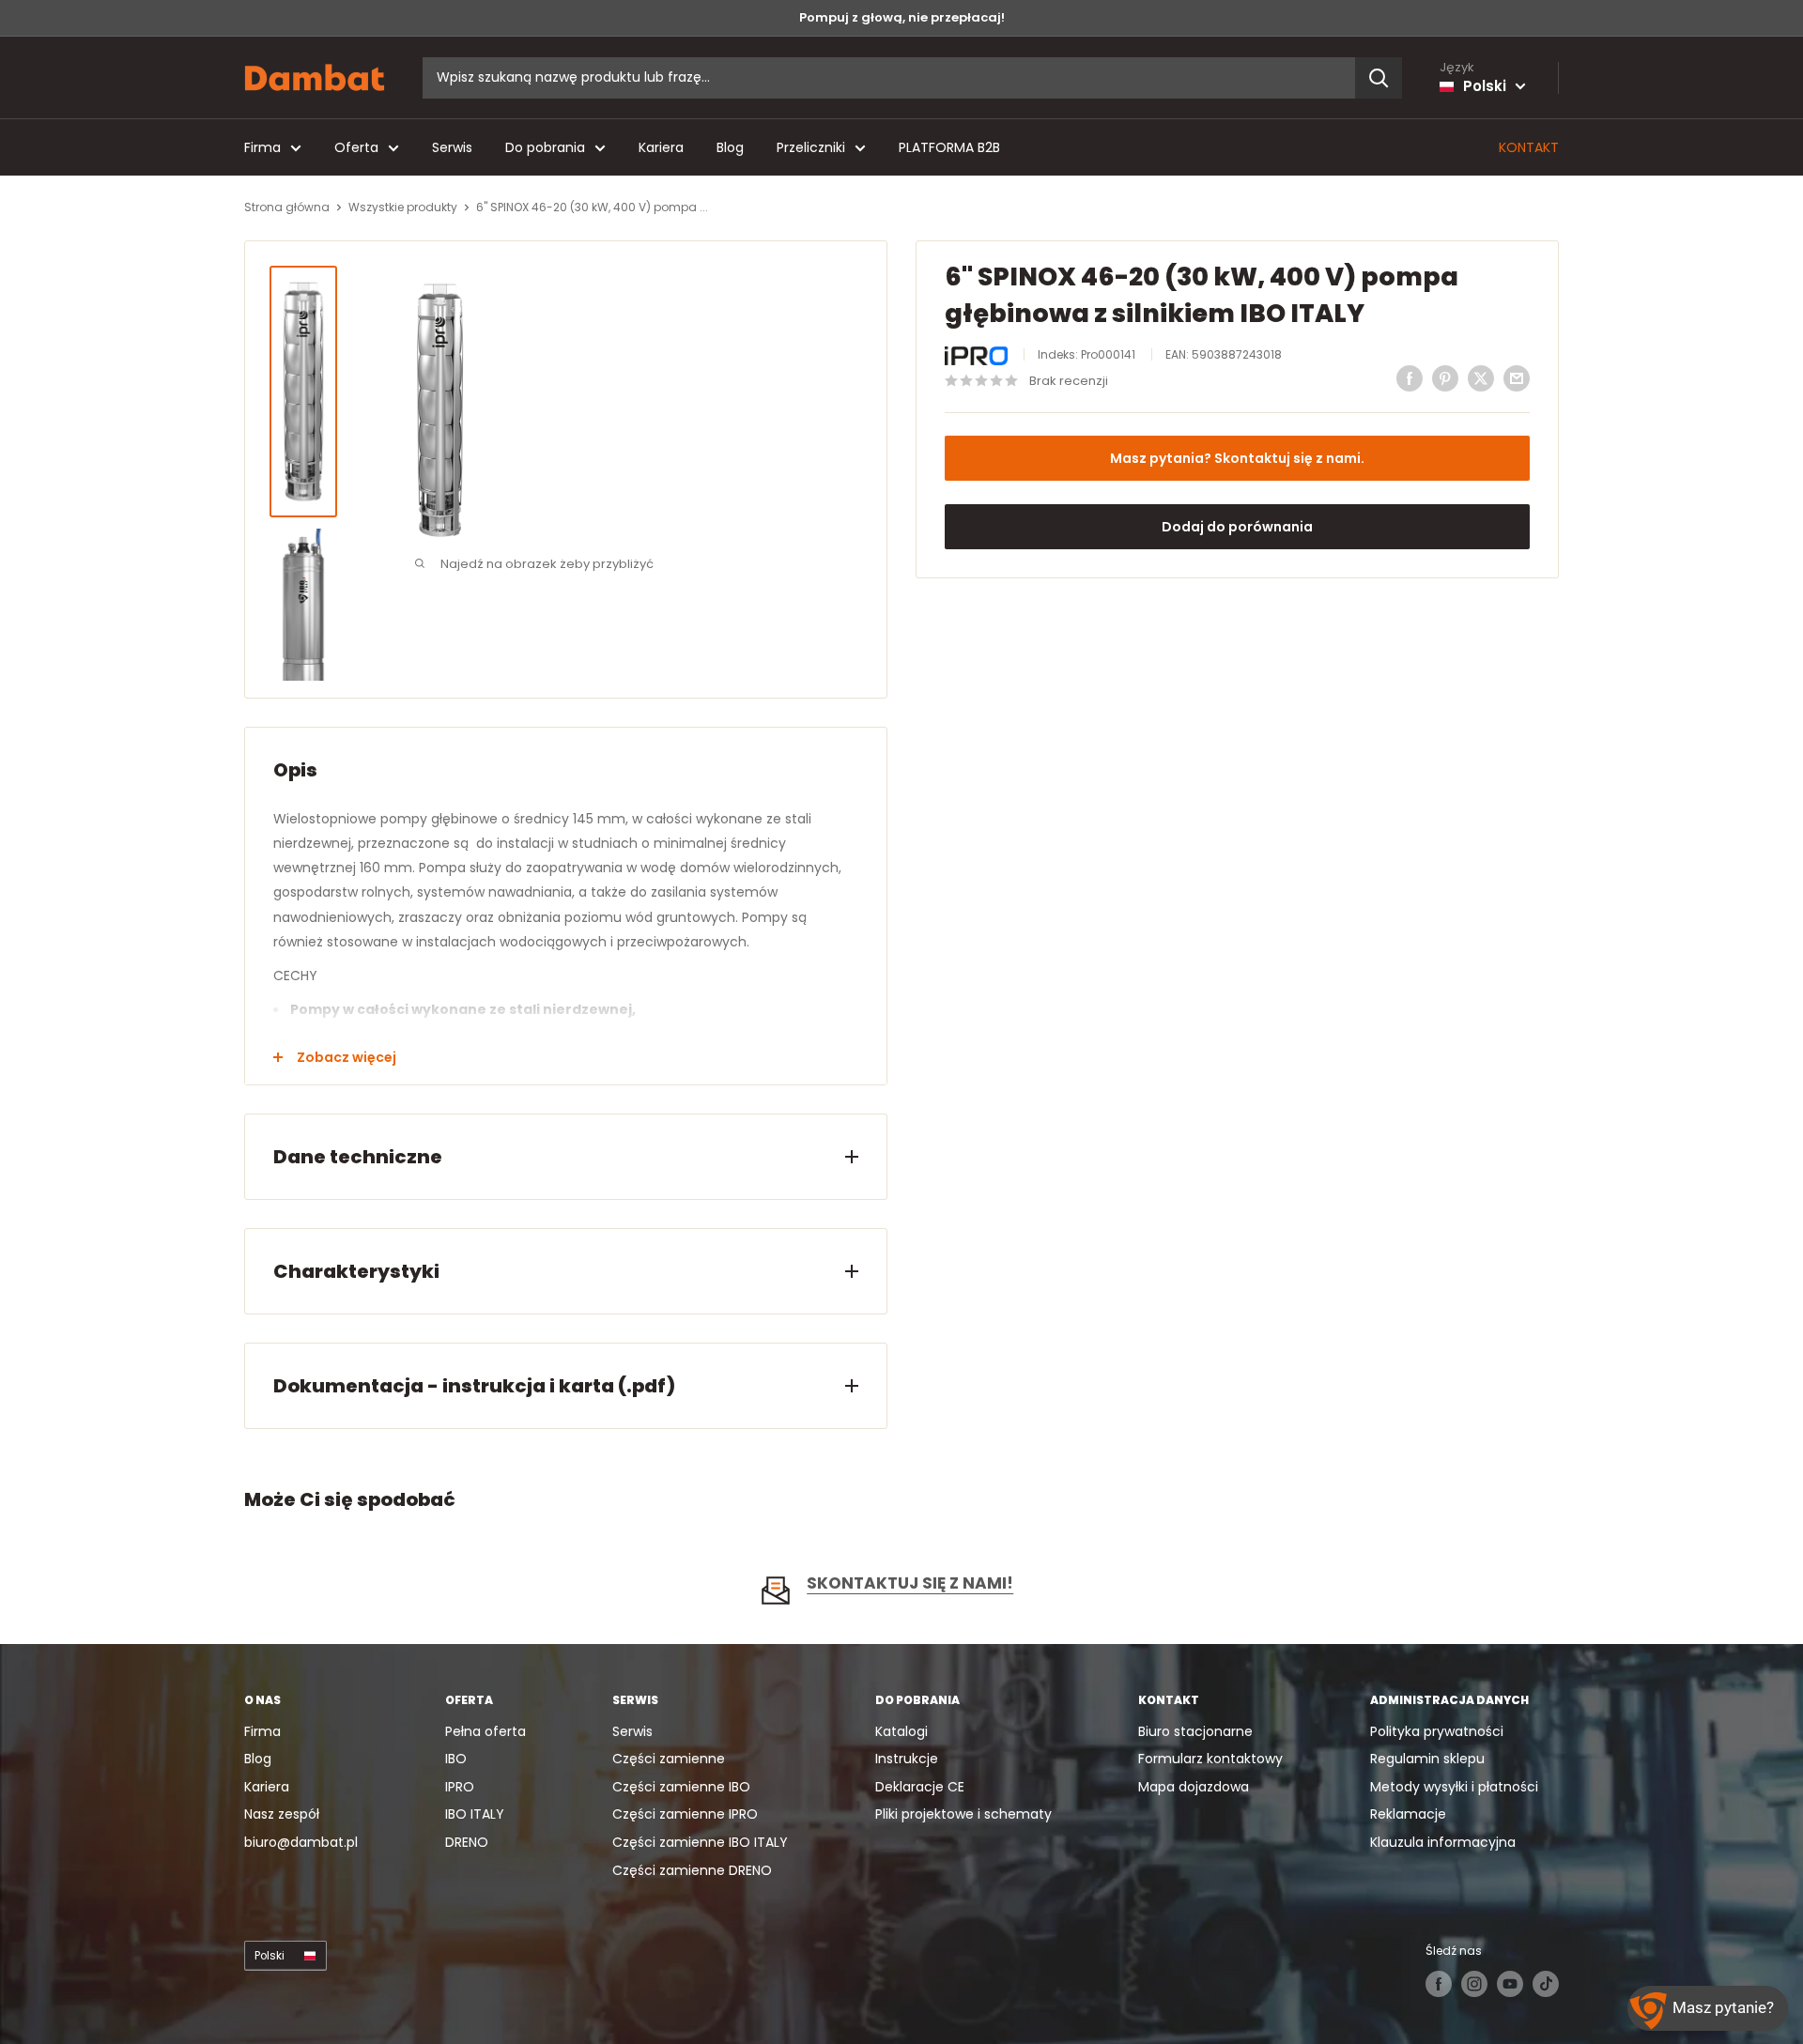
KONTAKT (1529, 147)
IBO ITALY (475, 1814)
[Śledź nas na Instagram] (1474, 1984)
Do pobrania (545, 147)
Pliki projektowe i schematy (963, 1814)
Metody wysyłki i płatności (1454, 1787)
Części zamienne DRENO (692, 1870)
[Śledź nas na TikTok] (1546, 1984)
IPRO (460, 1787)
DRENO (467, 1842)
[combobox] (889, 78)
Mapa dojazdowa (1194, 1787)
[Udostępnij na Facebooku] (1410, 378)
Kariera (661, 147)
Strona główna (287, 207)
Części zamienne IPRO (685, 1814)
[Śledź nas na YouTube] (1510, 1984)
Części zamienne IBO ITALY (700, 1842)
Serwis (452, 147)
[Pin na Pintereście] (1445, 378)
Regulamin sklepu (1427, 1759)
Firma (262, 147)
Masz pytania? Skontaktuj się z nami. (1237, 458)
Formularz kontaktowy (1210, 1759)
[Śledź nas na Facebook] (1439, 1984)
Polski (270, 1956)
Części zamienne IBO (681, 1787)
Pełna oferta (485, 1731)
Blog (730, 147)
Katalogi (901, 1731)
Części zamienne (669, 1759)
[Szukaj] (1379, 78)
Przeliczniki (811, 147)
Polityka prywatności (1437, 1731)
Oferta (356, 147)
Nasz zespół (282, 1814)
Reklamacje (1408, 1814)
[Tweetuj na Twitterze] (1481, 378)
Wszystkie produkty (403, 207)
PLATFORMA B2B (949, 147)
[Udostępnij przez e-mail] (1517, 378)
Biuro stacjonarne (1195, 1731)
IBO (456, 1759)
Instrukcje (907, 1759)
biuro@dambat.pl (301, 1842)
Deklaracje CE (920, 1787)
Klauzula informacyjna (1443, 1842)
